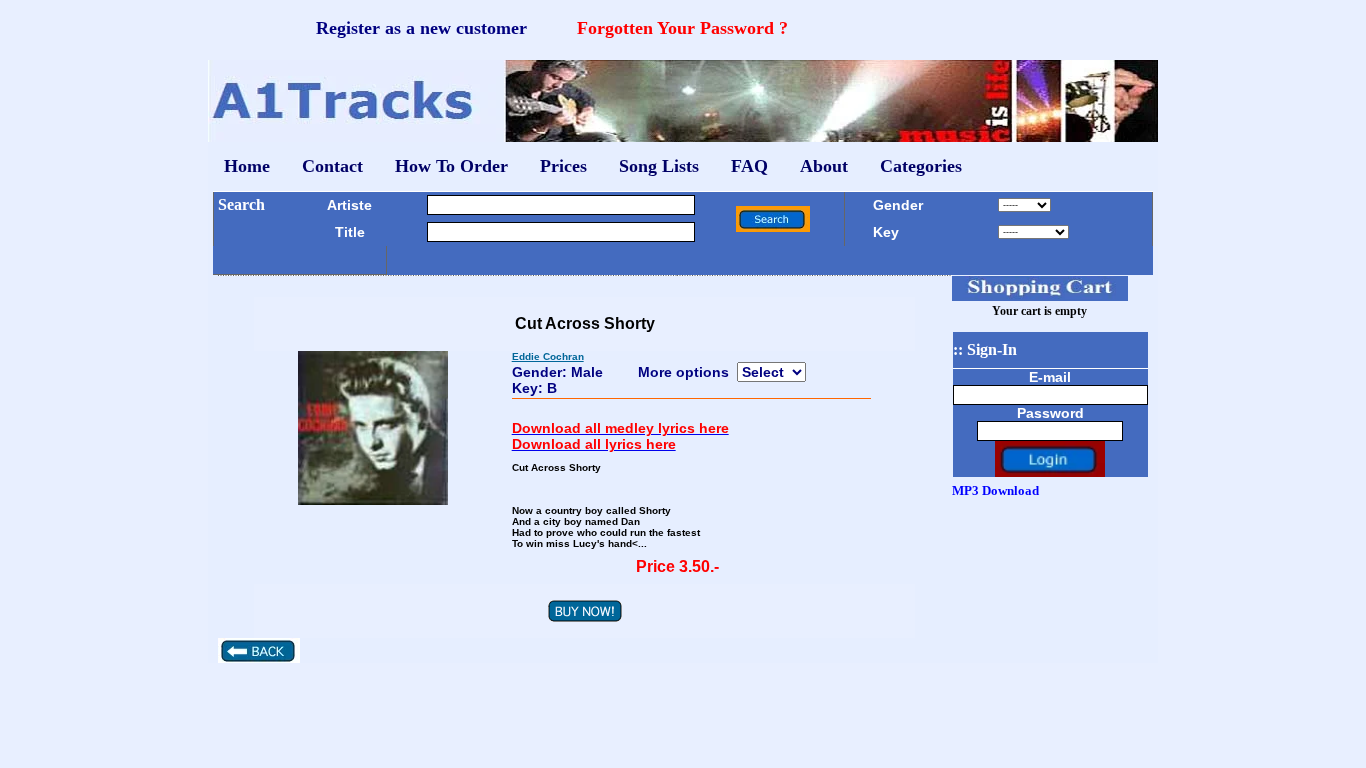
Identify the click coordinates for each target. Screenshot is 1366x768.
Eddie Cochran (548, 356)
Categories (921, 166)
